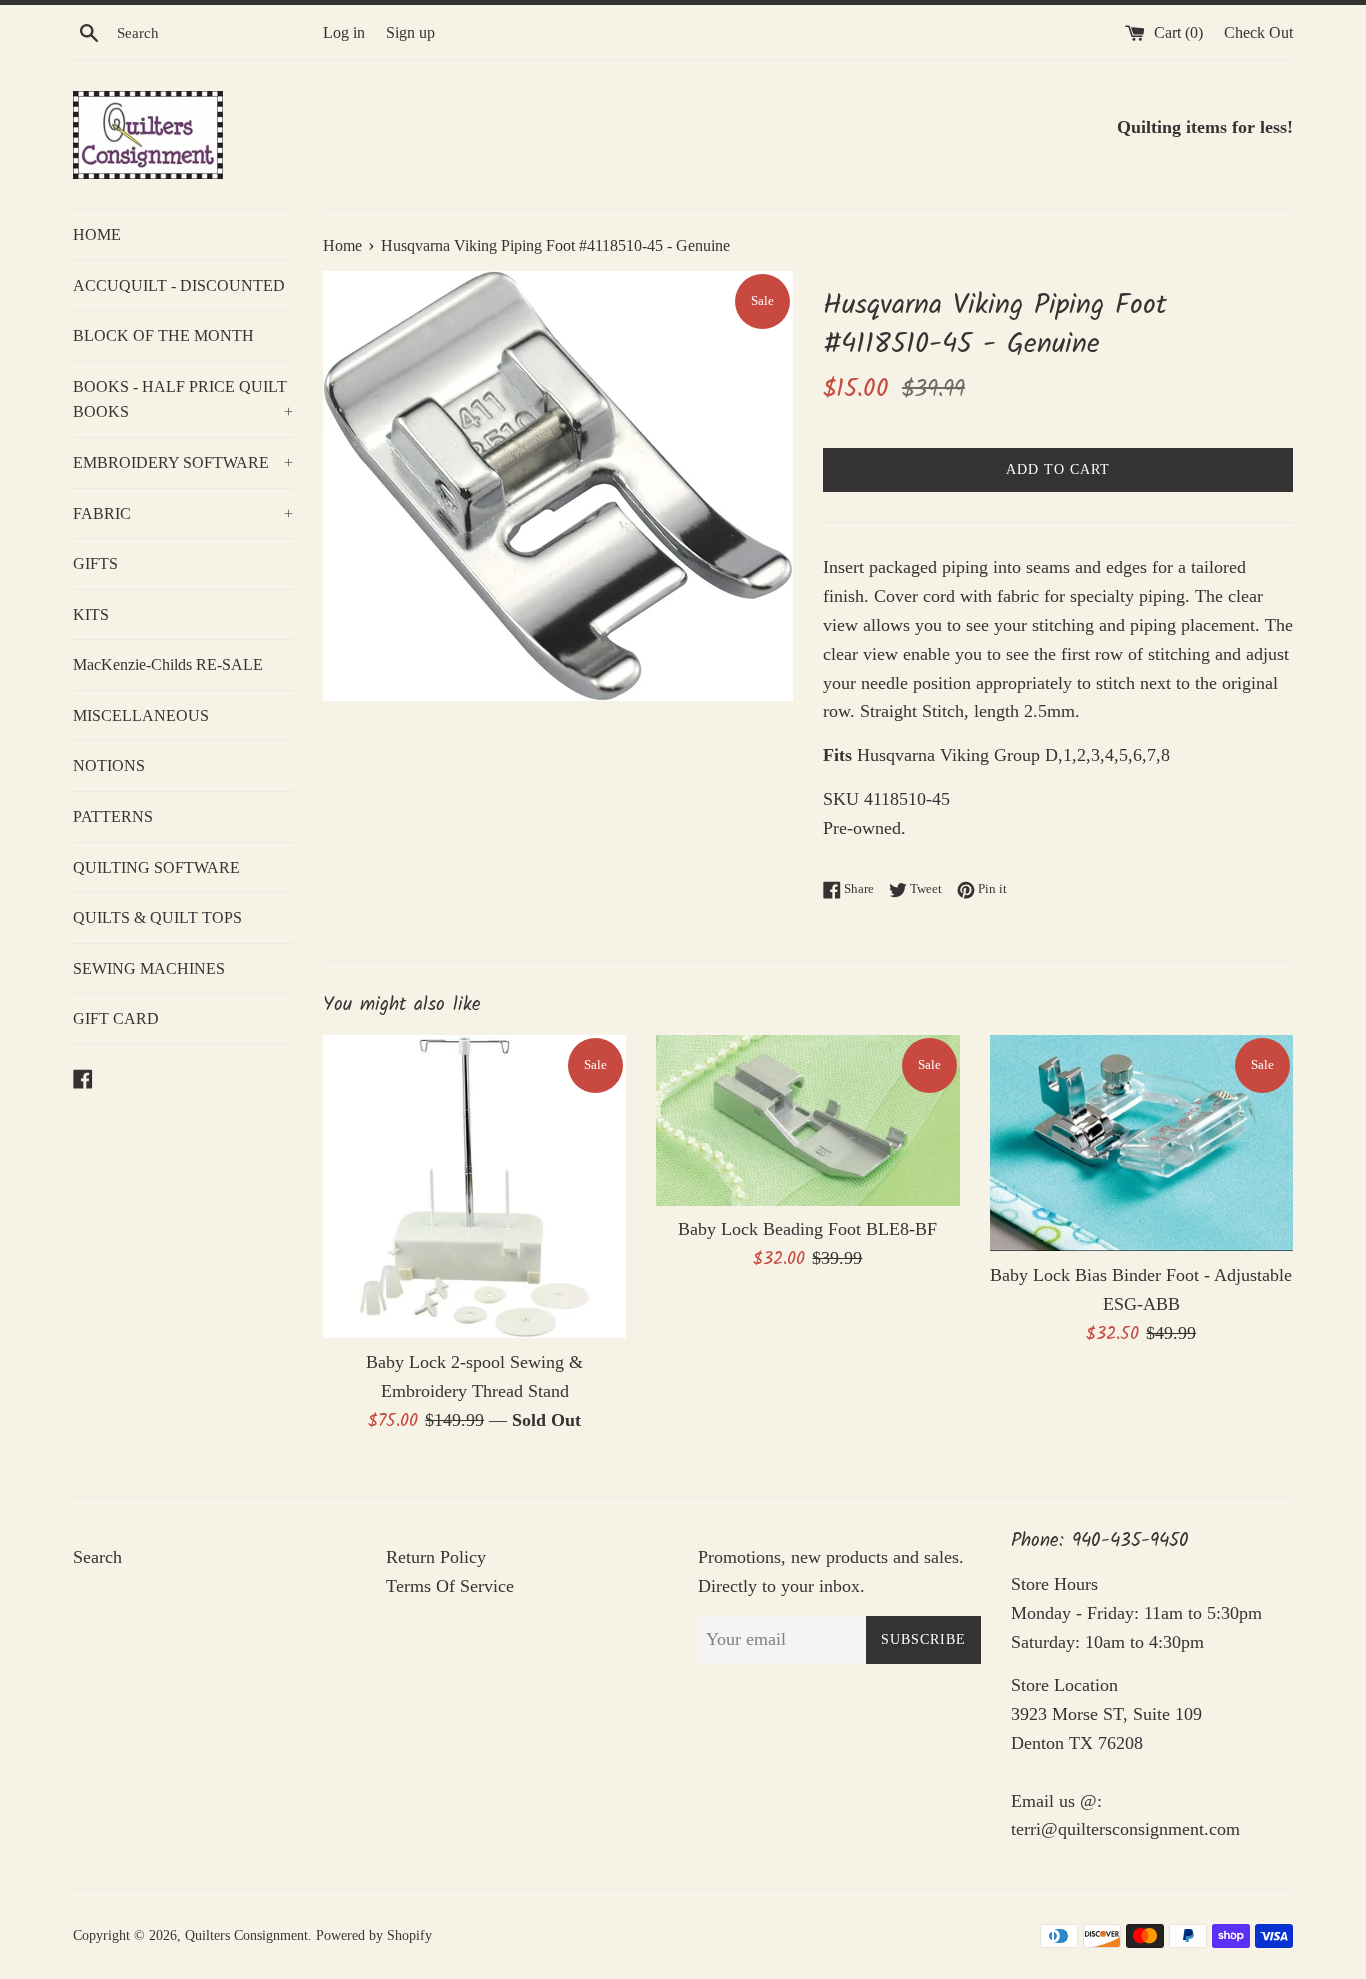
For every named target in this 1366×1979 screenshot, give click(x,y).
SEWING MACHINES (149, 968)
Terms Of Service (450, 1586)
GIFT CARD (116, 1018)
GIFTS (95, 563)
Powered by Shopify (374, 1935)
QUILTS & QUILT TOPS (157, 917)
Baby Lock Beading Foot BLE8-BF (807, 1229)
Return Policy (436, 1557)
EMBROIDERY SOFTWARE (183, 462)
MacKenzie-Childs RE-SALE (168, 664)
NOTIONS (109, 765)
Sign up (410, 33)
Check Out (1258, 33)
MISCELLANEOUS (141, 715)
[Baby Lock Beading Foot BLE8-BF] (807, 1120)
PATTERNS (113, 816)
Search (97, 1557)
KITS (91, 614)
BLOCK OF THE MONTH (163, 335)
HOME (97, 234)
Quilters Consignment (246, 1935)
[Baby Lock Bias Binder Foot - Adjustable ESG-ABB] (1141, 1143)
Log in (344, 33)
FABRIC (183, 513)
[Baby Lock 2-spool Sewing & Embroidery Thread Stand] (474, 1186)
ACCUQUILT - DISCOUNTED (179, 285)
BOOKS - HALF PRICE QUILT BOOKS (183, 399)
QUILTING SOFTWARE (156, 867)
